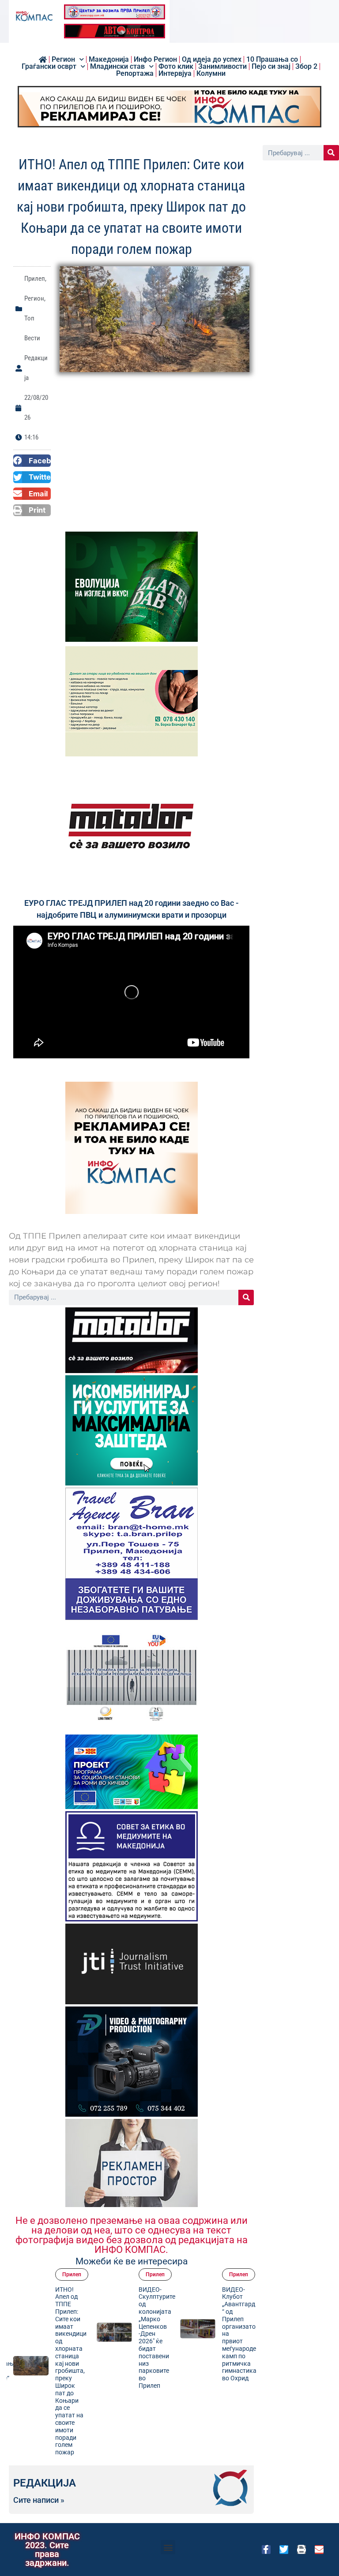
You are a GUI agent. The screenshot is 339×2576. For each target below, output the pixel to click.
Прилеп (35, 279)
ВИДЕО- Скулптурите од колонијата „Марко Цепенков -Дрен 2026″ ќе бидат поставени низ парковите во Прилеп (134, 2338)
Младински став (117, 67)
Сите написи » (39, 2500)
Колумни (211, 74)
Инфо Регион (155, 60)
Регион (63, 60)
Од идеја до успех (212, 60)
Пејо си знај (271, 67)
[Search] (246, 1297)
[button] (32, 461)
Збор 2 (306, 67)
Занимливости (222, 67)
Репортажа (135, 74)
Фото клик (176, 67)
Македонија (109, 60)
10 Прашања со (272, 60)
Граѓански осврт (49, 67)
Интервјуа (175, 74)
